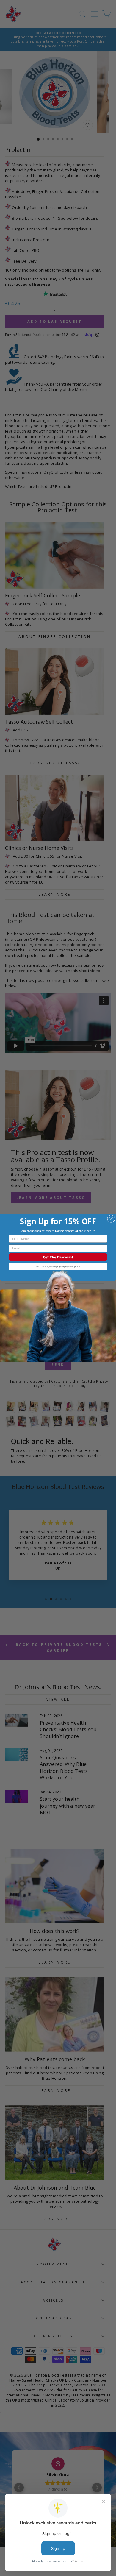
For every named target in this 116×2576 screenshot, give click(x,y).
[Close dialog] (111, 1219)
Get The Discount (58, 1257)
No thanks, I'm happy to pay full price (58, 1267)
